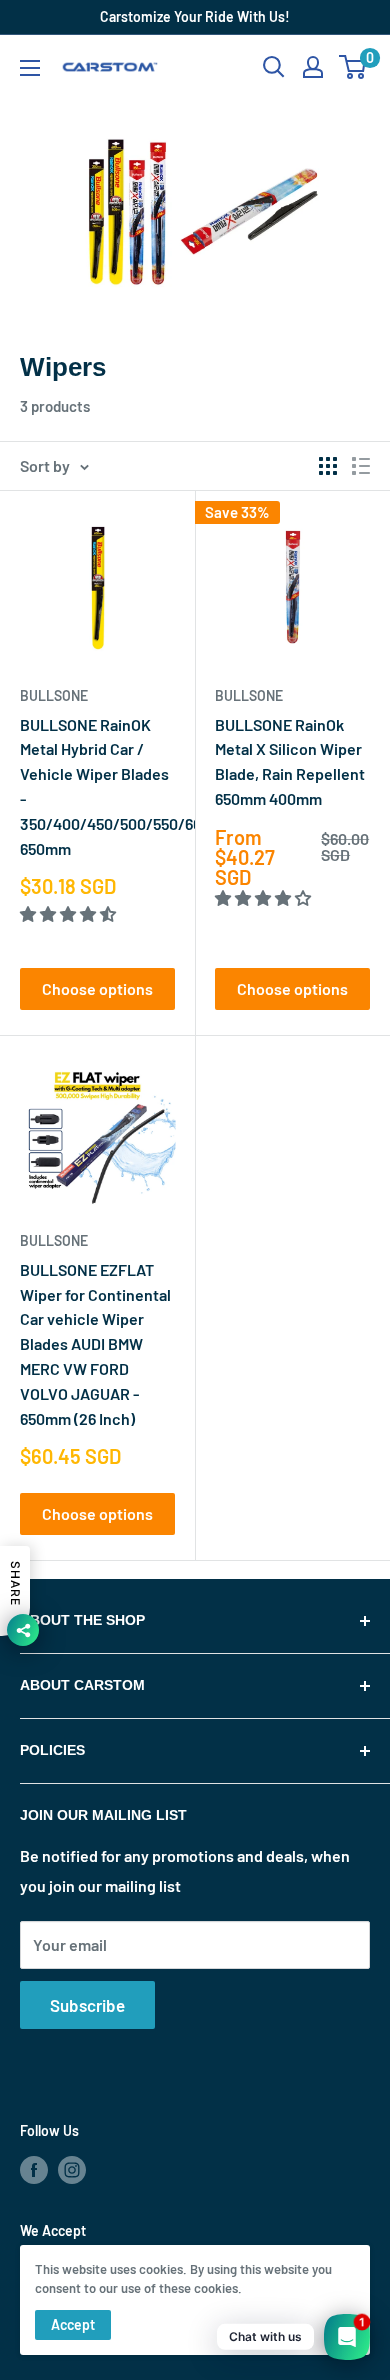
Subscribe (87, 2005)
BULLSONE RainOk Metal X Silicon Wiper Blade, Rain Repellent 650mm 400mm (290, 761)
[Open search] (274, 67)
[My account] (313, 67)
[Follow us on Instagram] (72, 2169)
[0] (353, 67)
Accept (73, 2324)
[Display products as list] (361, 466)
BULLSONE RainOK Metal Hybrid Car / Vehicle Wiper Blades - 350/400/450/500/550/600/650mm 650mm (97, 786)
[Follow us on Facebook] (34, 2169)
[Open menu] (30, 68)
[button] (69, 913)
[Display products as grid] (328, 466)
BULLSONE (54, 695)
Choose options (97, 988)
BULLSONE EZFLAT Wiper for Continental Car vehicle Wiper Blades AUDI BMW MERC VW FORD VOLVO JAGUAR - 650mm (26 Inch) (95, 1344)
